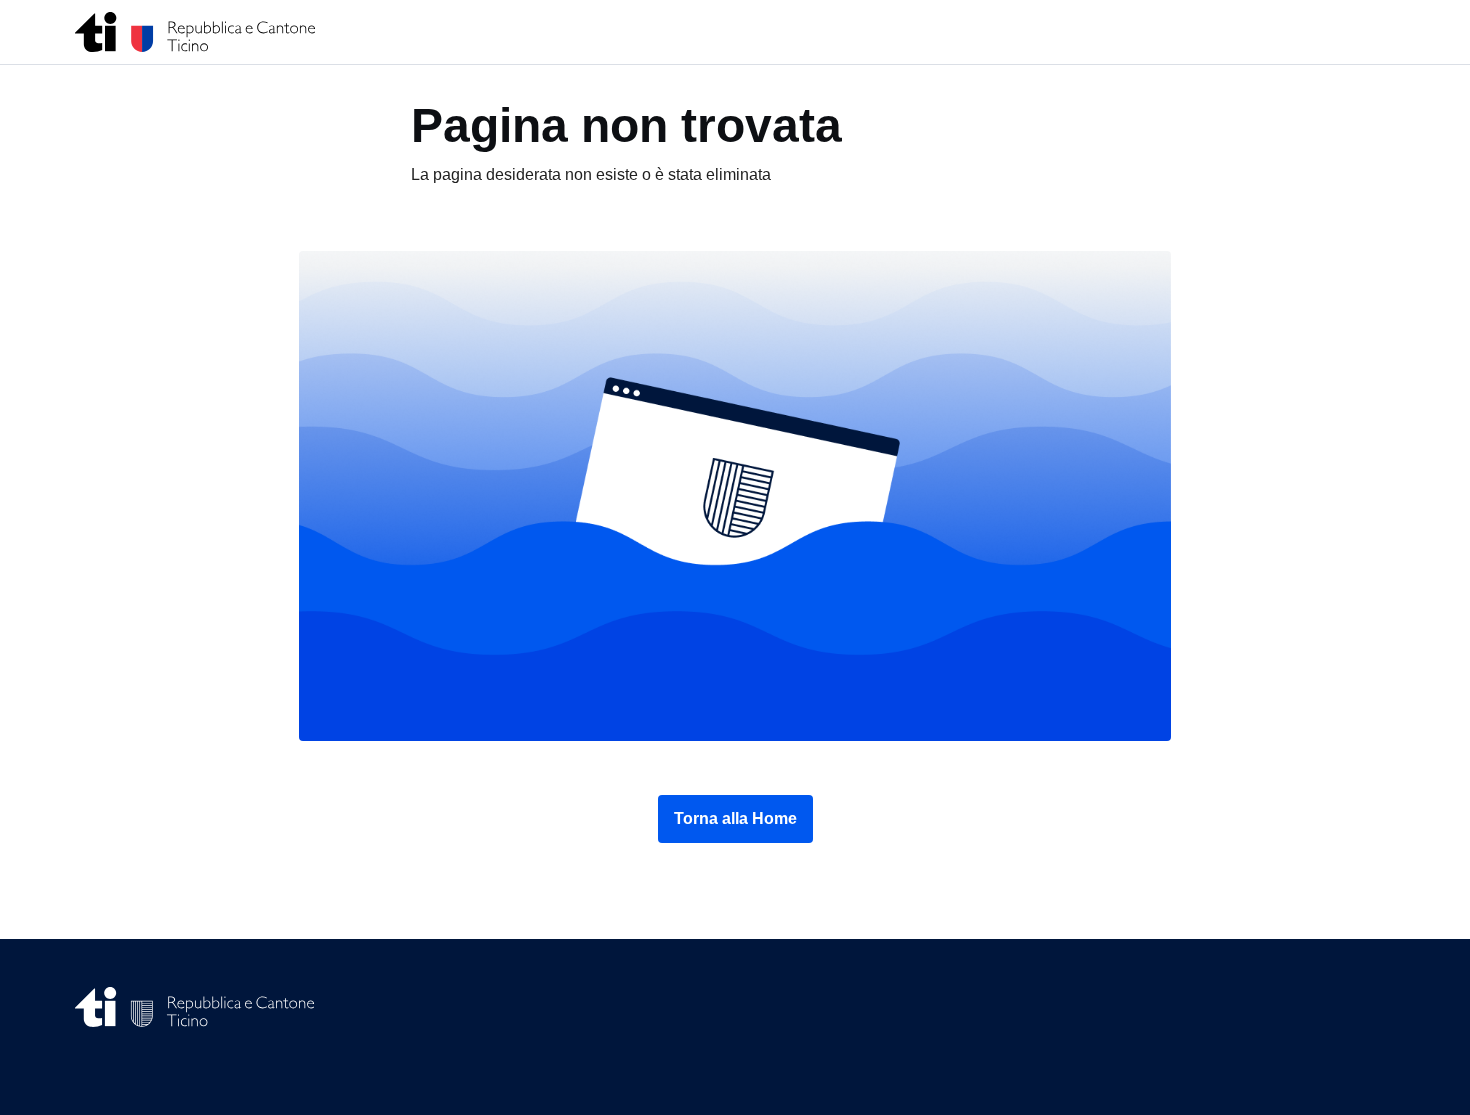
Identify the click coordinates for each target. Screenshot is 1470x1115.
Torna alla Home (735, 818)
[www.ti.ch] (195, 32)
